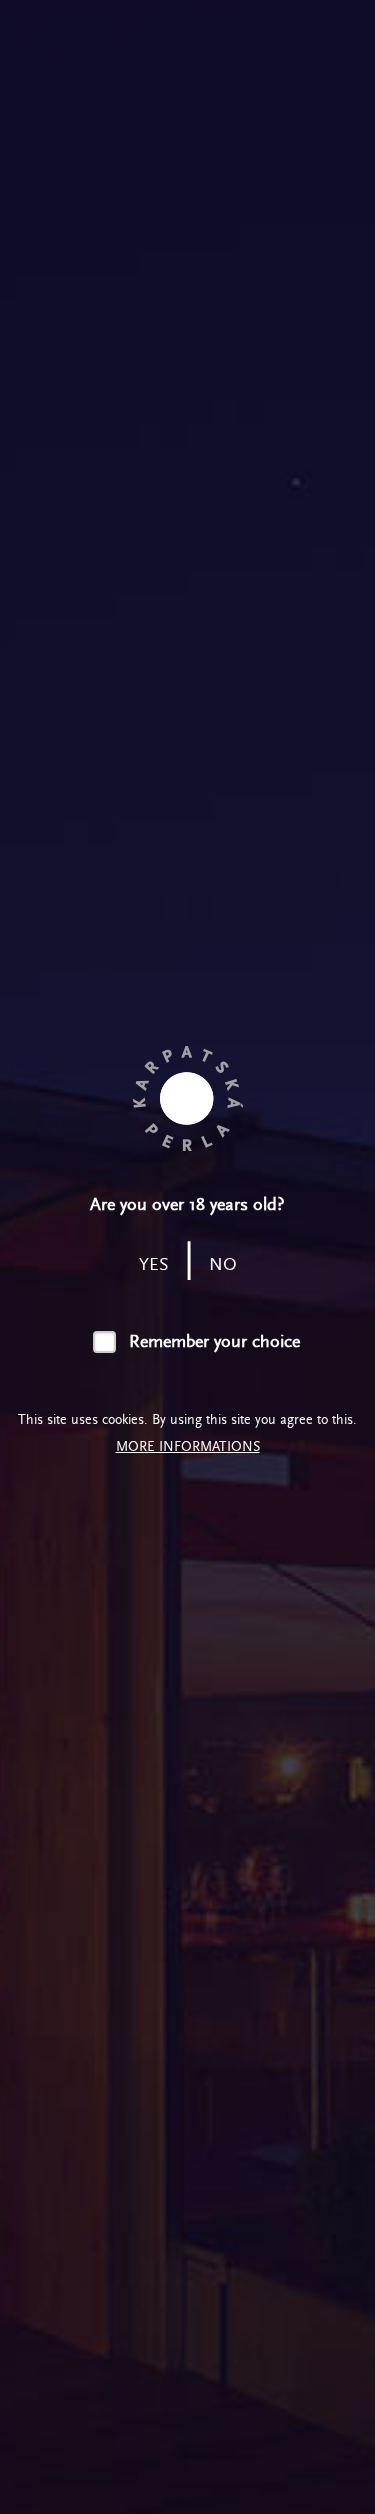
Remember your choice (214, 1341)
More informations (188, 1446)
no (223, 1264)
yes (154, 1264)
